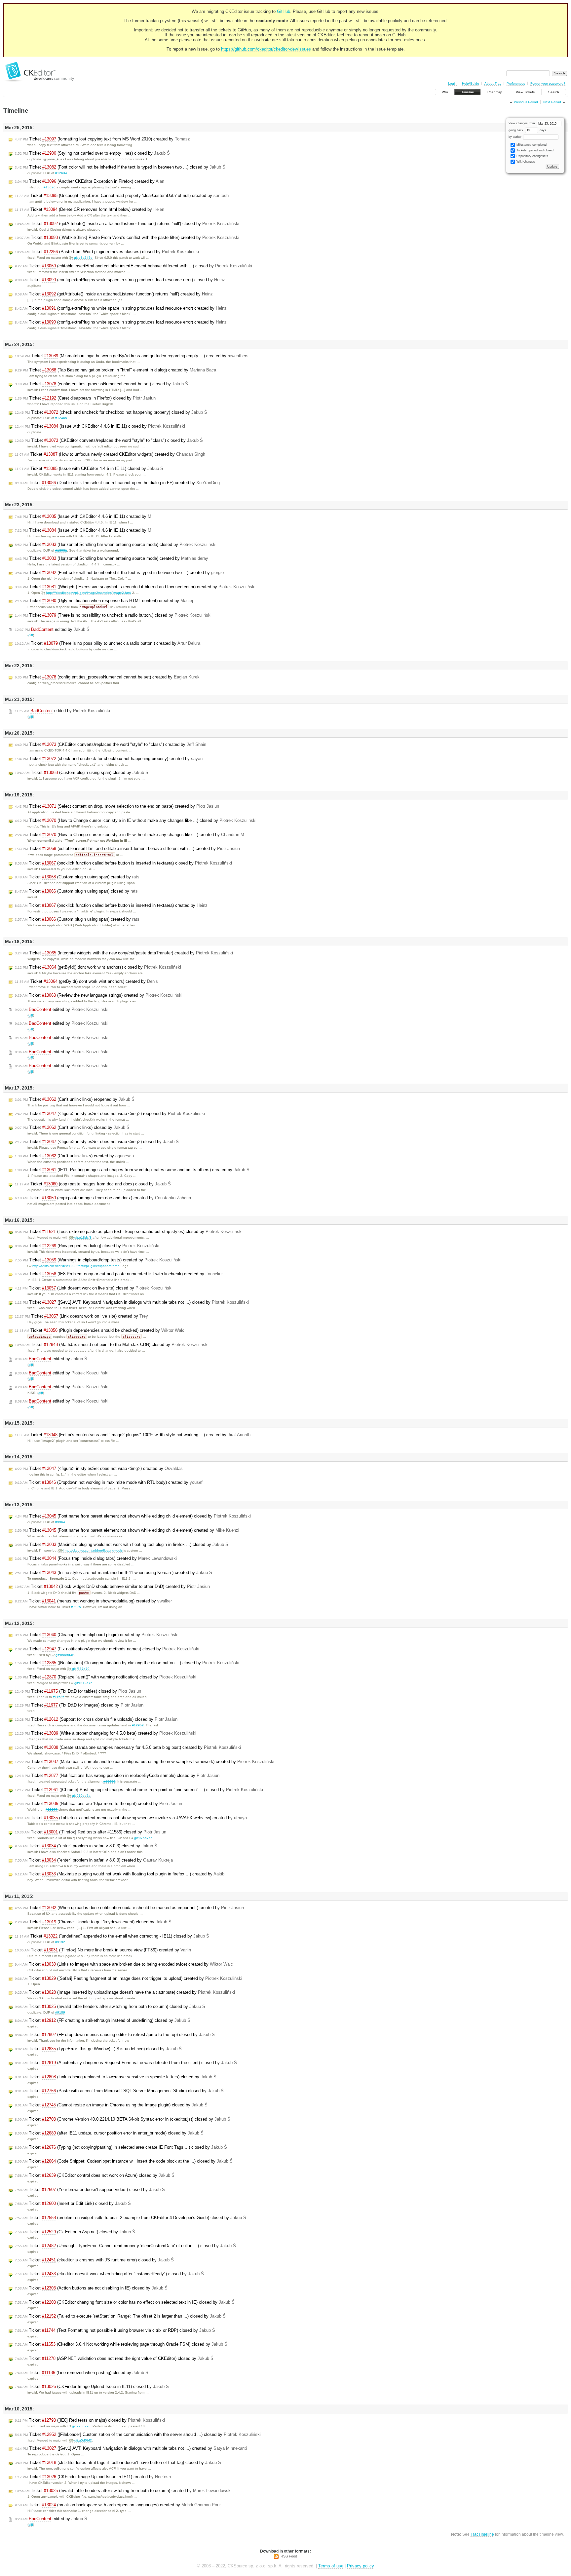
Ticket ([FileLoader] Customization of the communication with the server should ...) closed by (138, 2434)
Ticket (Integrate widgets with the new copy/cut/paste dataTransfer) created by (124, 953)
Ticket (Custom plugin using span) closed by (82, 772)
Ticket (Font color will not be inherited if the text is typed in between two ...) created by (119, 573)
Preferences (516, 83)
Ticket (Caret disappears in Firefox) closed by (85, 398)
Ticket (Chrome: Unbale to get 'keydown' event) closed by (93, 1922)
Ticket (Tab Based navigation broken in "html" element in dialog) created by (115, 370)
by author (515, 137)
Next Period (552, 102)
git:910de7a (81, 1796)
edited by (52, 629)
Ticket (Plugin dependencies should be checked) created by (100, 1330)
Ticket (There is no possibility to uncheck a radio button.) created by (108, 643)
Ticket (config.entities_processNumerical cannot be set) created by (107, 677)
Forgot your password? (548, 83)
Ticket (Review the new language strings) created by (99, 995)
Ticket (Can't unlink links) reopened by (75, 1099)
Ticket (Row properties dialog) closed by (87, 1246)
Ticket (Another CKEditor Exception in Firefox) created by (90, 181)
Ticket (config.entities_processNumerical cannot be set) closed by (101, 384)
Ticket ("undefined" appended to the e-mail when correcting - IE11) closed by (112, 1936)
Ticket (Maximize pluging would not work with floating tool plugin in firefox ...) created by (120, 1874)
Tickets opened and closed (534, 150)
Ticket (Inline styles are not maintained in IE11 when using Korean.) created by (114, 1573)
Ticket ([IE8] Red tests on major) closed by (90, 2420)
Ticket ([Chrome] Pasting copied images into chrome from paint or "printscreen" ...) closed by (139, 1790)
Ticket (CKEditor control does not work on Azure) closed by (95, 2175)
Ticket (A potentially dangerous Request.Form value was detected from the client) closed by (126, 2063)
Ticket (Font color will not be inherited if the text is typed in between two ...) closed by (120, 167)
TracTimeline (482, 2534)
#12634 (61, 173)
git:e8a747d (83, 258)
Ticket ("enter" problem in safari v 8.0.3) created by (94, 1860)
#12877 (52, 1809)
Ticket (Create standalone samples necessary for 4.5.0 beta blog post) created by (128, 1747)
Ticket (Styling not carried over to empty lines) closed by (92, 153)
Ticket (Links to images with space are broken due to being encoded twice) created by (124, 1964)
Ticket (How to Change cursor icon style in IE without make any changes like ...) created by (130, 835)
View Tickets (525, 92)
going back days (527, 130)
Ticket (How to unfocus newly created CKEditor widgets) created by (110, 454)
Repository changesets (532, 156)
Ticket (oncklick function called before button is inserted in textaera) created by (111, 905)
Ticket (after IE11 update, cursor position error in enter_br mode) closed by (109, 2133)
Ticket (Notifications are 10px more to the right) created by (98, 1804)
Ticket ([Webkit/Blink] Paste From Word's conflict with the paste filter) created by (127, 237)
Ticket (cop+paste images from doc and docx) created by (103, 1198)
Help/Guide (471, 83)
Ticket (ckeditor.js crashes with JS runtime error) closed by (94, 2260)
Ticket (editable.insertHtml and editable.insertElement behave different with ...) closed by (133, 266)
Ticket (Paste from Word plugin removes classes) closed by (107, 252)
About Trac (493, 83)
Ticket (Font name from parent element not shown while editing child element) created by (127, 1530)
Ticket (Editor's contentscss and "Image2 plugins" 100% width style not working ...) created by (133, 1435)
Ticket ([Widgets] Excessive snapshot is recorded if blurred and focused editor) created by (135, 587)
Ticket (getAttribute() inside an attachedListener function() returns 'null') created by (114, 294)
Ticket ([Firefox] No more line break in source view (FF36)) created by (103, 1950)
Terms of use (331, 2566)
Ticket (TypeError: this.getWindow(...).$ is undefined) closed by (98, 2049)
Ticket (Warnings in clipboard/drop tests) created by (98, 1260)
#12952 (138, 1725)
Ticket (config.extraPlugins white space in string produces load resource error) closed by (120, 280)
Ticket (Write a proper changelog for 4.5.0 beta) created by (106, 1733)
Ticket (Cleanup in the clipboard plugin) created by (97, 1635)
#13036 (109, 1781)
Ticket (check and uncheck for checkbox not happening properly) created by (109, 759)
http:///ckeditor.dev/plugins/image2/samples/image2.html (89, 593)
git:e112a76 (83, 1683)
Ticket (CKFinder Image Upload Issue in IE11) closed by (92, 2386)
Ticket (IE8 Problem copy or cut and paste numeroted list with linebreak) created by (119, 1274)
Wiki (445, 92)
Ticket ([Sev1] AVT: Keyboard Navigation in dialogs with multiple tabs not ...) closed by (132, 1302)
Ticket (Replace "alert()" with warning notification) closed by (106, 1677)
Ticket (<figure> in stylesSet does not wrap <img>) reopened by (110, 1114)
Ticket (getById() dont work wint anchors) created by (86, 981)
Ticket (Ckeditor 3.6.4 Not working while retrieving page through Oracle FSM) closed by (121, 2344)
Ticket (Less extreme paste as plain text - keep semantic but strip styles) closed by (129, 1231)
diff (31, 635)
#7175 (76, 1607)
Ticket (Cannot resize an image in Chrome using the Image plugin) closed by (111, 2105)
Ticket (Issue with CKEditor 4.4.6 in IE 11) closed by (100, 426)
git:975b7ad (143, 1838)
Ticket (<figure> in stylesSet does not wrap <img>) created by (99, 1468)
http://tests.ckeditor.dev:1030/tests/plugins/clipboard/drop (76, 1266)
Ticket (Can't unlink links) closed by (72, 1127)
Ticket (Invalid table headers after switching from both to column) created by (123, 2491)
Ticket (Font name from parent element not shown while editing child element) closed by (133, 1516)
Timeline (468, 92)
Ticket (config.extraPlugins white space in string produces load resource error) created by (121, 308)
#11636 (59, 1697)
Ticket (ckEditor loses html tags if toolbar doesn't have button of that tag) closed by (118, 2462)
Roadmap (495, 92)
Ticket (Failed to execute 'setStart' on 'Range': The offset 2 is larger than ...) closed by (120, 2316)
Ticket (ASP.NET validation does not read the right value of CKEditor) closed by (114, 2358)
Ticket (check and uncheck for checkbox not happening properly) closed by (111, 412)
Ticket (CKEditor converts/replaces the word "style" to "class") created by (111, 744)
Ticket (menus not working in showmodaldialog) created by (93, 1601)
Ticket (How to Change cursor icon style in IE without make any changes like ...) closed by (136, 820)
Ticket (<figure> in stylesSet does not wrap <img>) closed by (97, 1142)
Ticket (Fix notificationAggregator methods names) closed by (107, 1649)
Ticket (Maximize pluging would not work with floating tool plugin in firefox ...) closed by (122, 1544)
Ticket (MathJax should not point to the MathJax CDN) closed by (112, 1345)
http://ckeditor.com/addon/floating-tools (93, 1550)
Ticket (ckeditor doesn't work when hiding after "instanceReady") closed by (109, 2274)
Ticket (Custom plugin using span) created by (77, 877)
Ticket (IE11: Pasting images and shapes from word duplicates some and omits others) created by (132, 1170)
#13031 (61, 550)
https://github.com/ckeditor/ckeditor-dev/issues (266, 49)
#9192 (60, 1942)
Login (452, 83)
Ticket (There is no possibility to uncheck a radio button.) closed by (113, 615)
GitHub (284, 11)
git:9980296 (81, 2426)
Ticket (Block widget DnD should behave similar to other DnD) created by (112, 1586)
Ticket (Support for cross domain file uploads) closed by (96, 1719)
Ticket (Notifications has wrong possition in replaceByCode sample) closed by (117, 1775)
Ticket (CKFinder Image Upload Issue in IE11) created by (93, 2477)
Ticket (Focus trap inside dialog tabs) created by (96, 1558)
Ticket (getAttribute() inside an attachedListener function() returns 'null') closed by (127, 224)
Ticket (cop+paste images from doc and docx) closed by (93, 1184)
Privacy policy (361, 2566)
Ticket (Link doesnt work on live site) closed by (94, 1288)
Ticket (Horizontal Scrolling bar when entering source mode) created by (112, 558)
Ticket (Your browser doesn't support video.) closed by (90, 2190)
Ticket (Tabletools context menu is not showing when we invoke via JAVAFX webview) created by (131, 1818)
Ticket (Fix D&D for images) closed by (79, 1705)
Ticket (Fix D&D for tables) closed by (78, 1691)
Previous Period (526, 102)
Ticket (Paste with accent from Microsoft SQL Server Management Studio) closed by (119, 2091)
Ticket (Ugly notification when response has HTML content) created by (104, 601)
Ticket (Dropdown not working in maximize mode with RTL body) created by (109, 1482)
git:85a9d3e (65, 1655)
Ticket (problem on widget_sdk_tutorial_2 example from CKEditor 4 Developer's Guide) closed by (131, 2218)
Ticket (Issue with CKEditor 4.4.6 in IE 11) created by (83, 516)
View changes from (522, 123)
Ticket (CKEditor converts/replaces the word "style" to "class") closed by (109, 440)
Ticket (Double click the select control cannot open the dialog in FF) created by (117, 483)
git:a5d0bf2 (83, 2440)
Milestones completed (531, 145)
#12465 (61, 418)
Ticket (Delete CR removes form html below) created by (90, 209)
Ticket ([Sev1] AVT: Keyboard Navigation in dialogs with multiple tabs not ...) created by (131, 2448)
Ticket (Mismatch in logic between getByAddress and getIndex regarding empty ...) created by (132, 356)
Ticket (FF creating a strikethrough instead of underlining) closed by (103, 2020)
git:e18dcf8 (83, 1237)
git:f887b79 (81, 1669)
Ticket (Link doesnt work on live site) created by (81, 1316)
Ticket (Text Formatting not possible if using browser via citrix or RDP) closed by (115, 2330)
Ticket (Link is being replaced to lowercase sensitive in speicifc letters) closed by (116, 2077)
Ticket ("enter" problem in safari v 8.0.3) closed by (86, 1846)
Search (554, 92)
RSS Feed (289, 2556)
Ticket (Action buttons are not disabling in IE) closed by (91, 2288)
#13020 (50, 187)
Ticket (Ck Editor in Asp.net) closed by (75, 2232)
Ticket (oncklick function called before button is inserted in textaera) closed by (123, 863)
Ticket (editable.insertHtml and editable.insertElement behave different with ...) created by (127, 848)
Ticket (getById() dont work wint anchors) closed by (98, 967)
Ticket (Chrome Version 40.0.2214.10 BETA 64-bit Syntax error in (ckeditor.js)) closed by (123, 2119)
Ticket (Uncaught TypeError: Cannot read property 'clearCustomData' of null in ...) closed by (125, 2246)
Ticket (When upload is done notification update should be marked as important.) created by (129, 1908)
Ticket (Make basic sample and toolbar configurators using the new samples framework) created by (145, 1762)
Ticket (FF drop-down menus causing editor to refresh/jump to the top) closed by (115, 2035)
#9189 (60, 2012)
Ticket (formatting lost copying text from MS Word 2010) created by (102, 139)
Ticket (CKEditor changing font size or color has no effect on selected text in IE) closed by (125, 2302)
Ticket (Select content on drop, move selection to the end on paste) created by (117, 806)
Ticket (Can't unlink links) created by (74, 1156)
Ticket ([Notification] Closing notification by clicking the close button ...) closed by (127, 1663)
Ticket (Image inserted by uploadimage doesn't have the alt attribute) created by (125, 1992)
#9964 (60, 1522)
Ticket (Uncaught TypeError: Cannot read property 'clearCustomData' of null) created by (122, 195)
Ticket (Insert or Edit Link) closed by (73, 2203)
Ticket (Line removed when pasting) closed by (82, 2373)
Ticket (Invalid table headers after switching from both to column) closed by (110, 2006)
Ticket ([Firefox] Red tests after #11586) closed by (91, 1832)
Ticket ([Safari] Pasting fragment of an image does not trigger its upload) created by (129, 1978)
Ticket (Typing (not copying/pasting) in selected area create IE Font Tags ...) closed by (121, 2147)
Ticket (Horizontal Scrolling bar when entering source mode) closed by (116, 544)
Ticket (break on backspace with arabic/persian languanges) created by (118, 2505)
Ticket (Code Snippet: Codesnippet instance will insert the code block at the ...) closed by (124, 2161)
